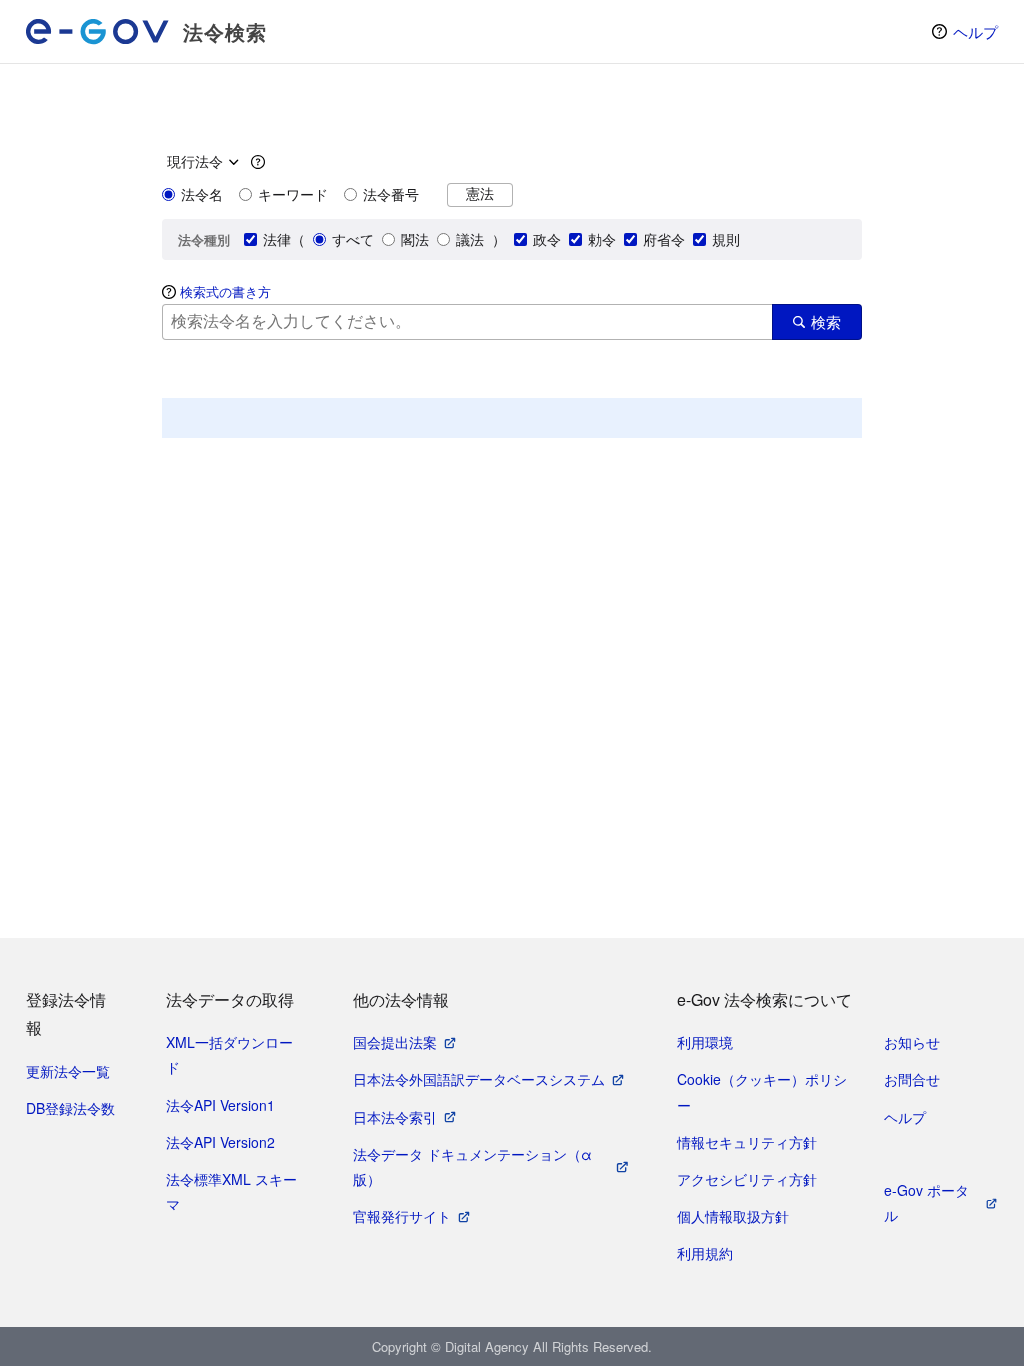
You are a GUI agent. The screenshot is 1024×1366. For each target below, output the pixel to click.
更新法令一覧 (68, 1071)
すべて (353, 239)
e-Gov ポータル (926, 1202)
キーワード (293, 194)
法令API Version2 (220, 1142)
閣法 (415, 239)
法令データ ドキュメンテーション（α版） (472, 1166)
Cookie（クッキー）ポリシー (762, 1091)
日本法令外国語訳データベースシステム (479, 1079)
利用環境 (705, 1042)
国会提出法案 (395, 1042)
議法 (470, 239)
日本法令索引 (395, 1117)
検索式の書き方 (225, 291)
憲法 (480, 193)
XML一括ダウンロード (229, 1054)
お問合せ (912, 1079)
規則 (726, 239)
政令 (547, 239)
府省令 (664, 239)
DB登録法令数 (70, 1108)
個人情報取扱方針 (733, 1216)
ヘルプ (975, 31)
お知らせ (912, 1042)
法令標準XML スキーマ (231, 1191)
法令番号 (391, 194)
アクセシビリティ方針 (747, 1179)
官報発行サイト (402, 1216)
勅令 (602, 239)
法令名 (202, 194)
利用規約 (705, 1253)
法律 (277, 239)
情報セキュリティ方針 (747, 1142)
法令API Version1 (220, 1105)
